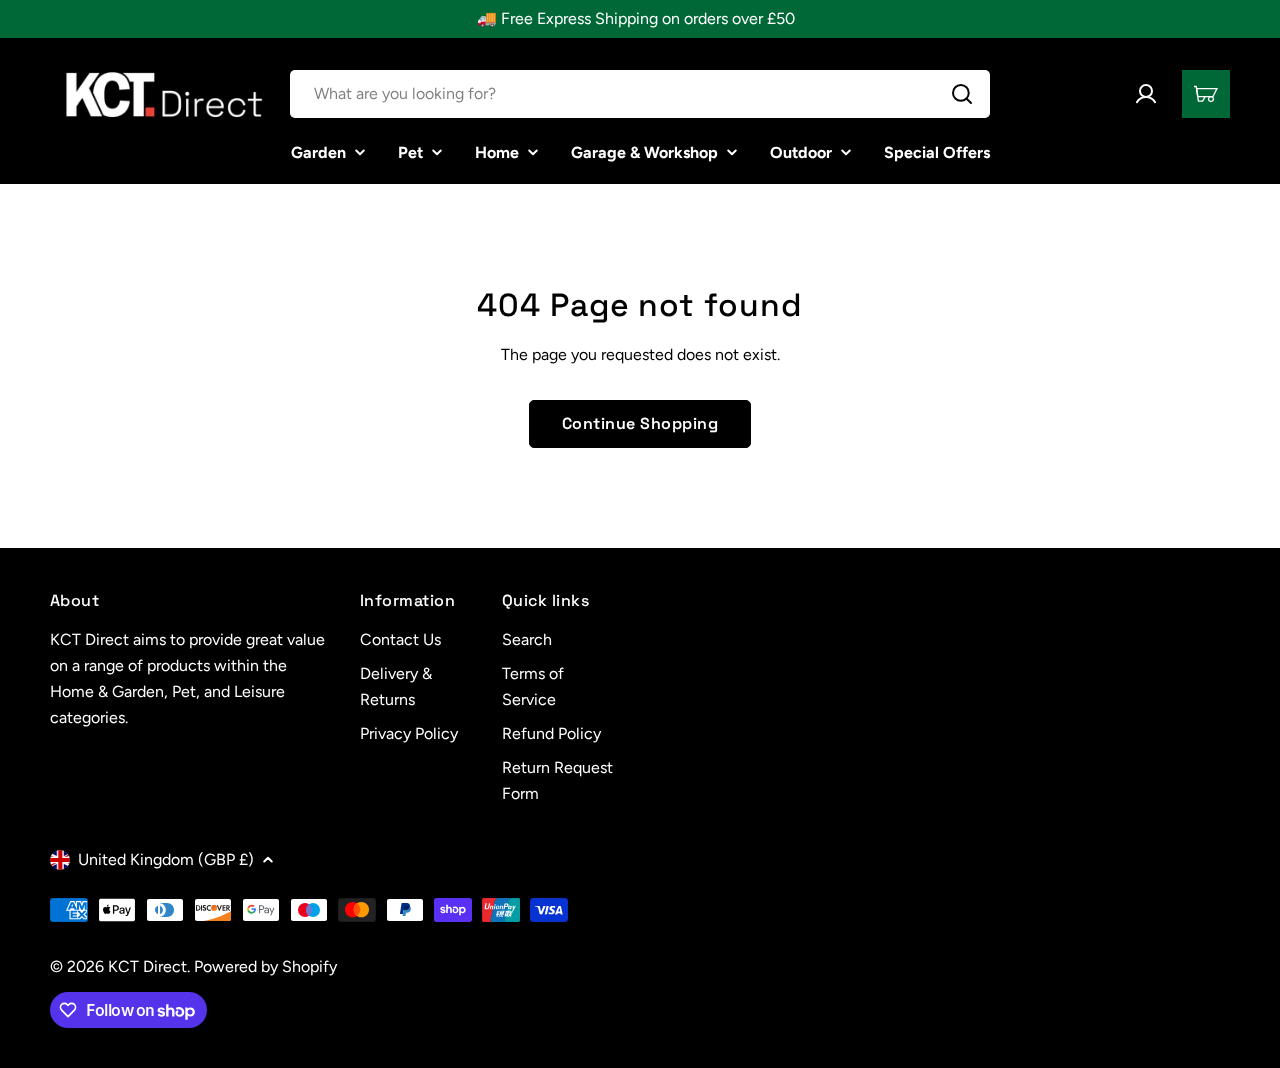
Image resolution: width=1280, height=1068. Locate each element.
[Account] (1146, 94)
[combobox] (640, 94)
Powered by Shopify (265, 966)
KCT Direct (147, 966)
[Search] (962, 94)
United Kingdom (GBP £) (166, 859)
